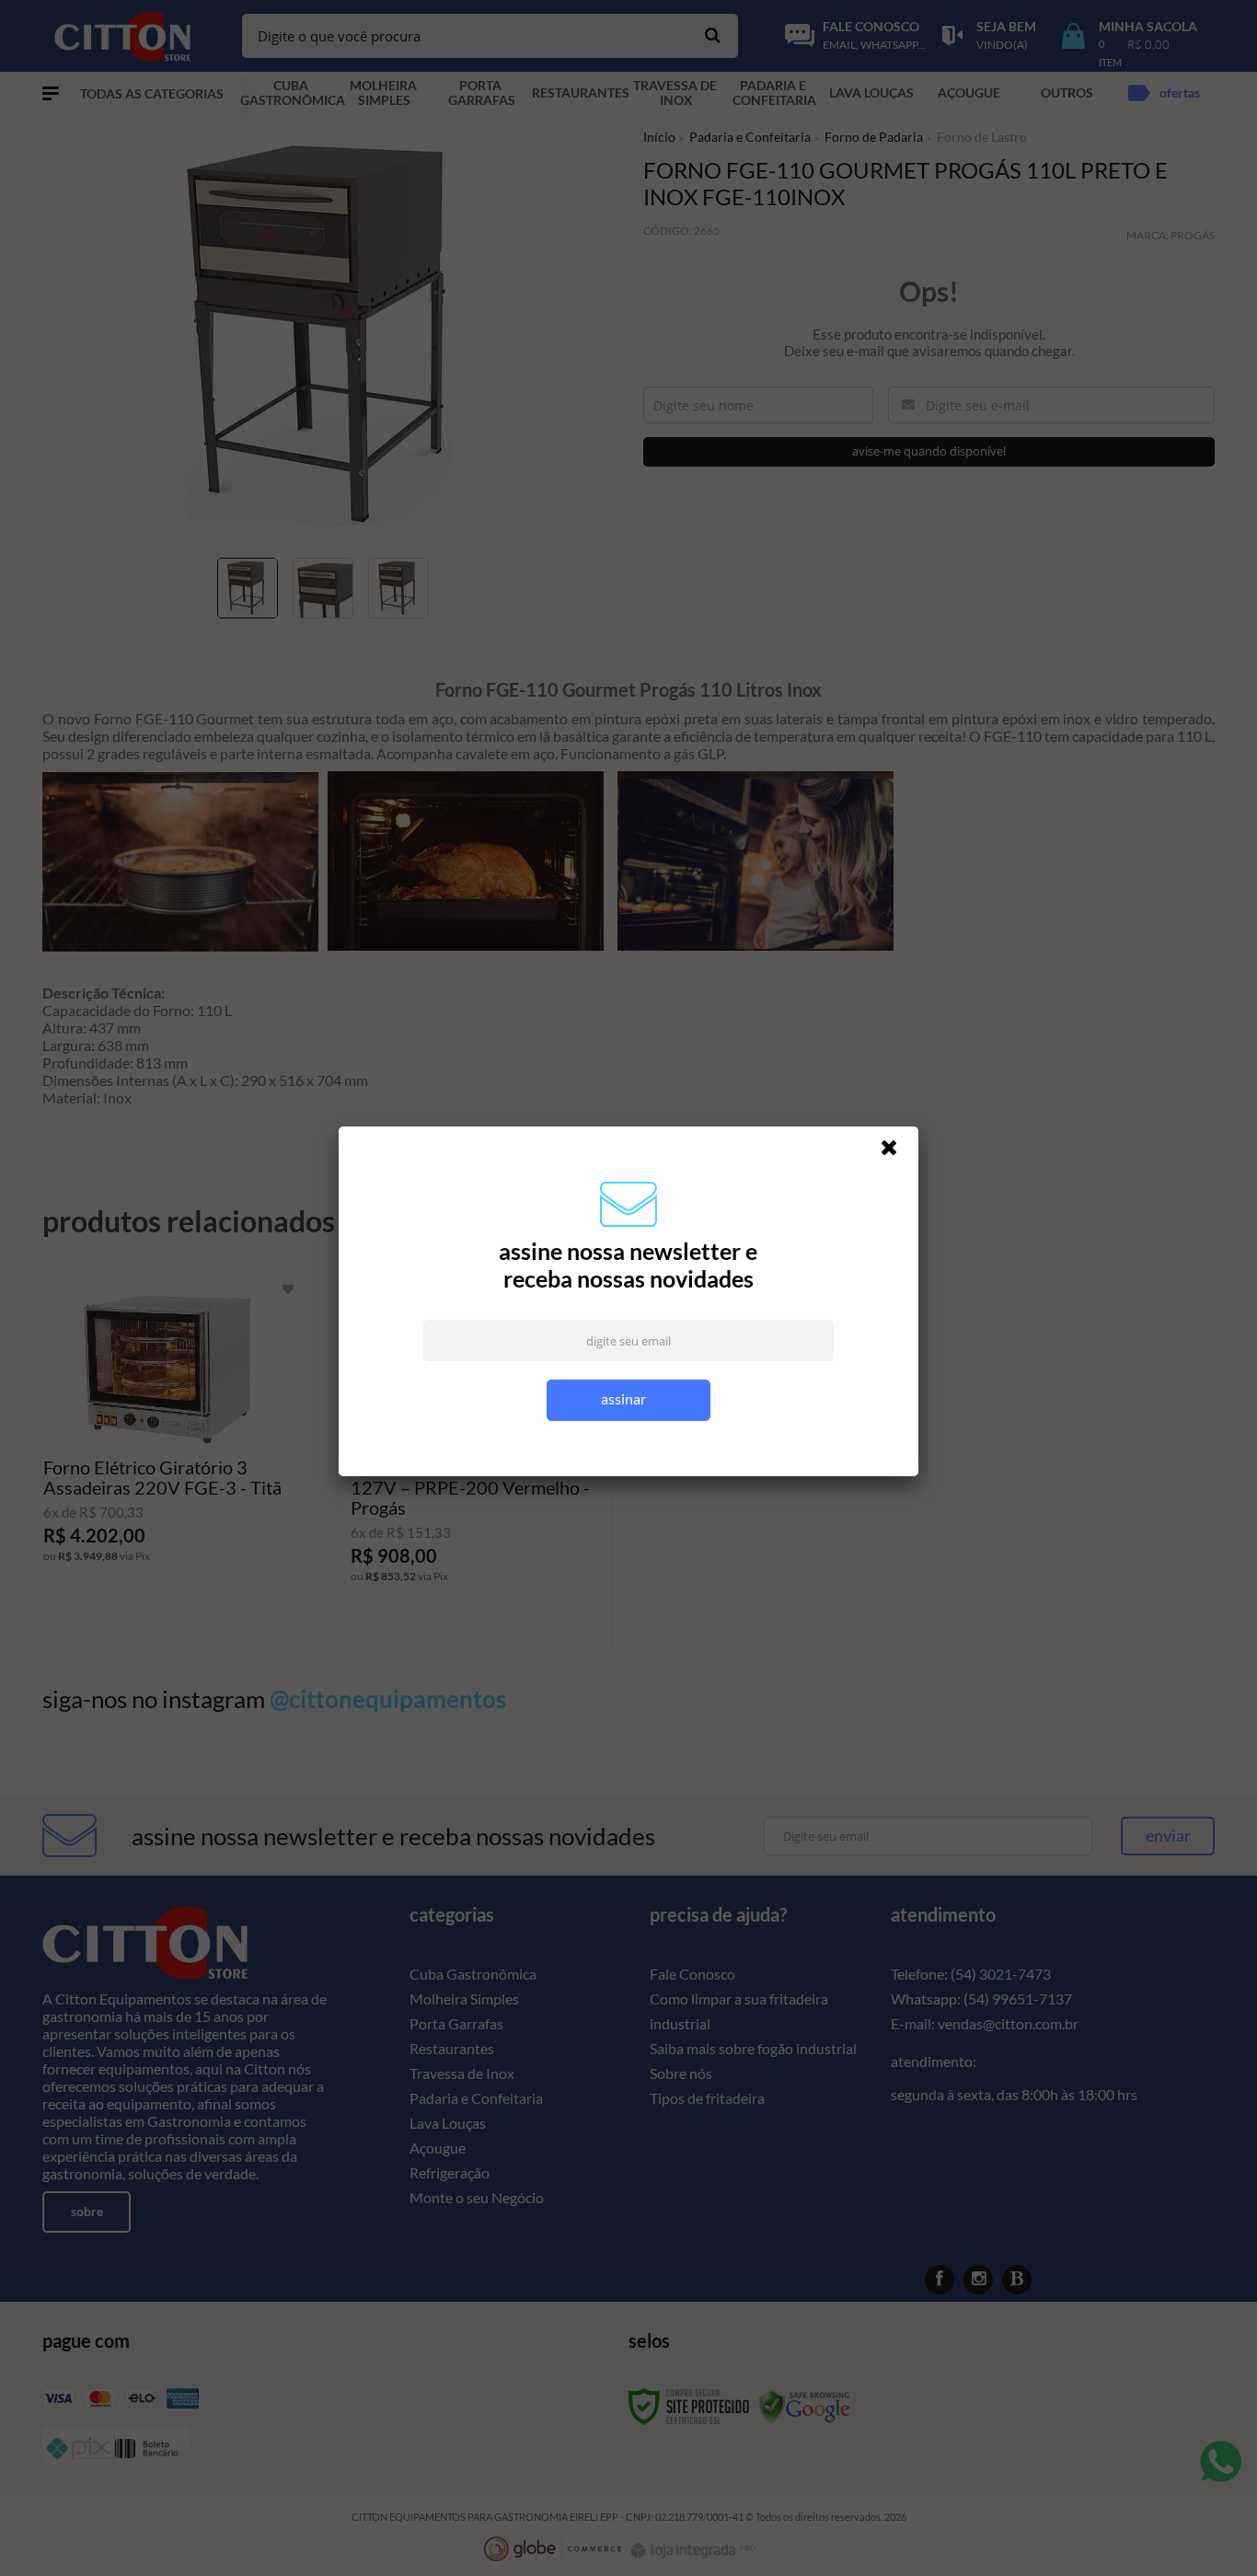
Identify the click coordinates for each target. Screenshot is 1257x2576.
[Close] (897, 1152)
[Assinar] (629, 1400)
